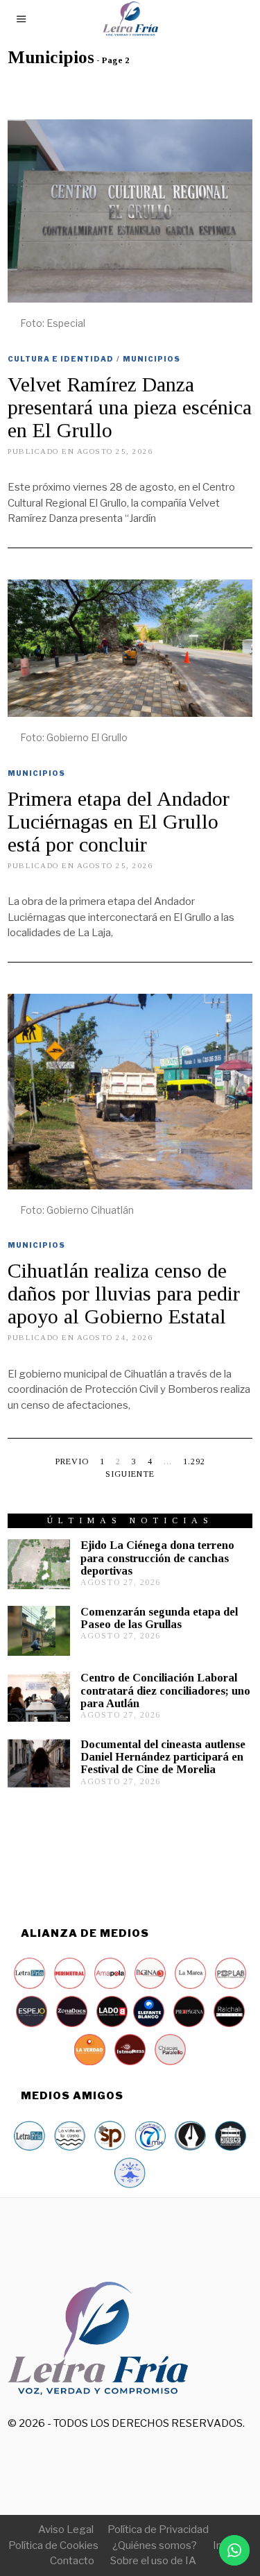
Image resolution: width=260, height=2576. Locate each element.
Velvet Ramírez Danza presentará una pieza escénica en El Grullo (130, 407)
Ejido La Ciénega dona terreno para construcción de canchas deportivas (157, 1558)
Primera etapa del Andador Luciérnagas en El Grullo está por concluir (119, 821)
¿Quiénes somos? (155, 2545)
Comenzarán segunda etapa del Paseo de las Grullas (159, 1618)
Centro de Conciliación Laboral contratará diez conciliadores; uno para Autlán (165, 1690)
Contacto (72, 2561)
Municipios (151, 359)
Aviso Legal (66, 2530)
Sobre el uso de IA (153, 2561)
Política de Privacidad (158, 2530)
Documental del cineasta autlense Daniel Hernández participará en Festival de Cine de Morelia (163, 1757)
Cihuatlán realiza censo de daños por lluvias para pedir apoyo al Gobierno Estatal (124, 1293)
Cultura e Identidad (61, 359)
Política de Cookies (53, 2545)
